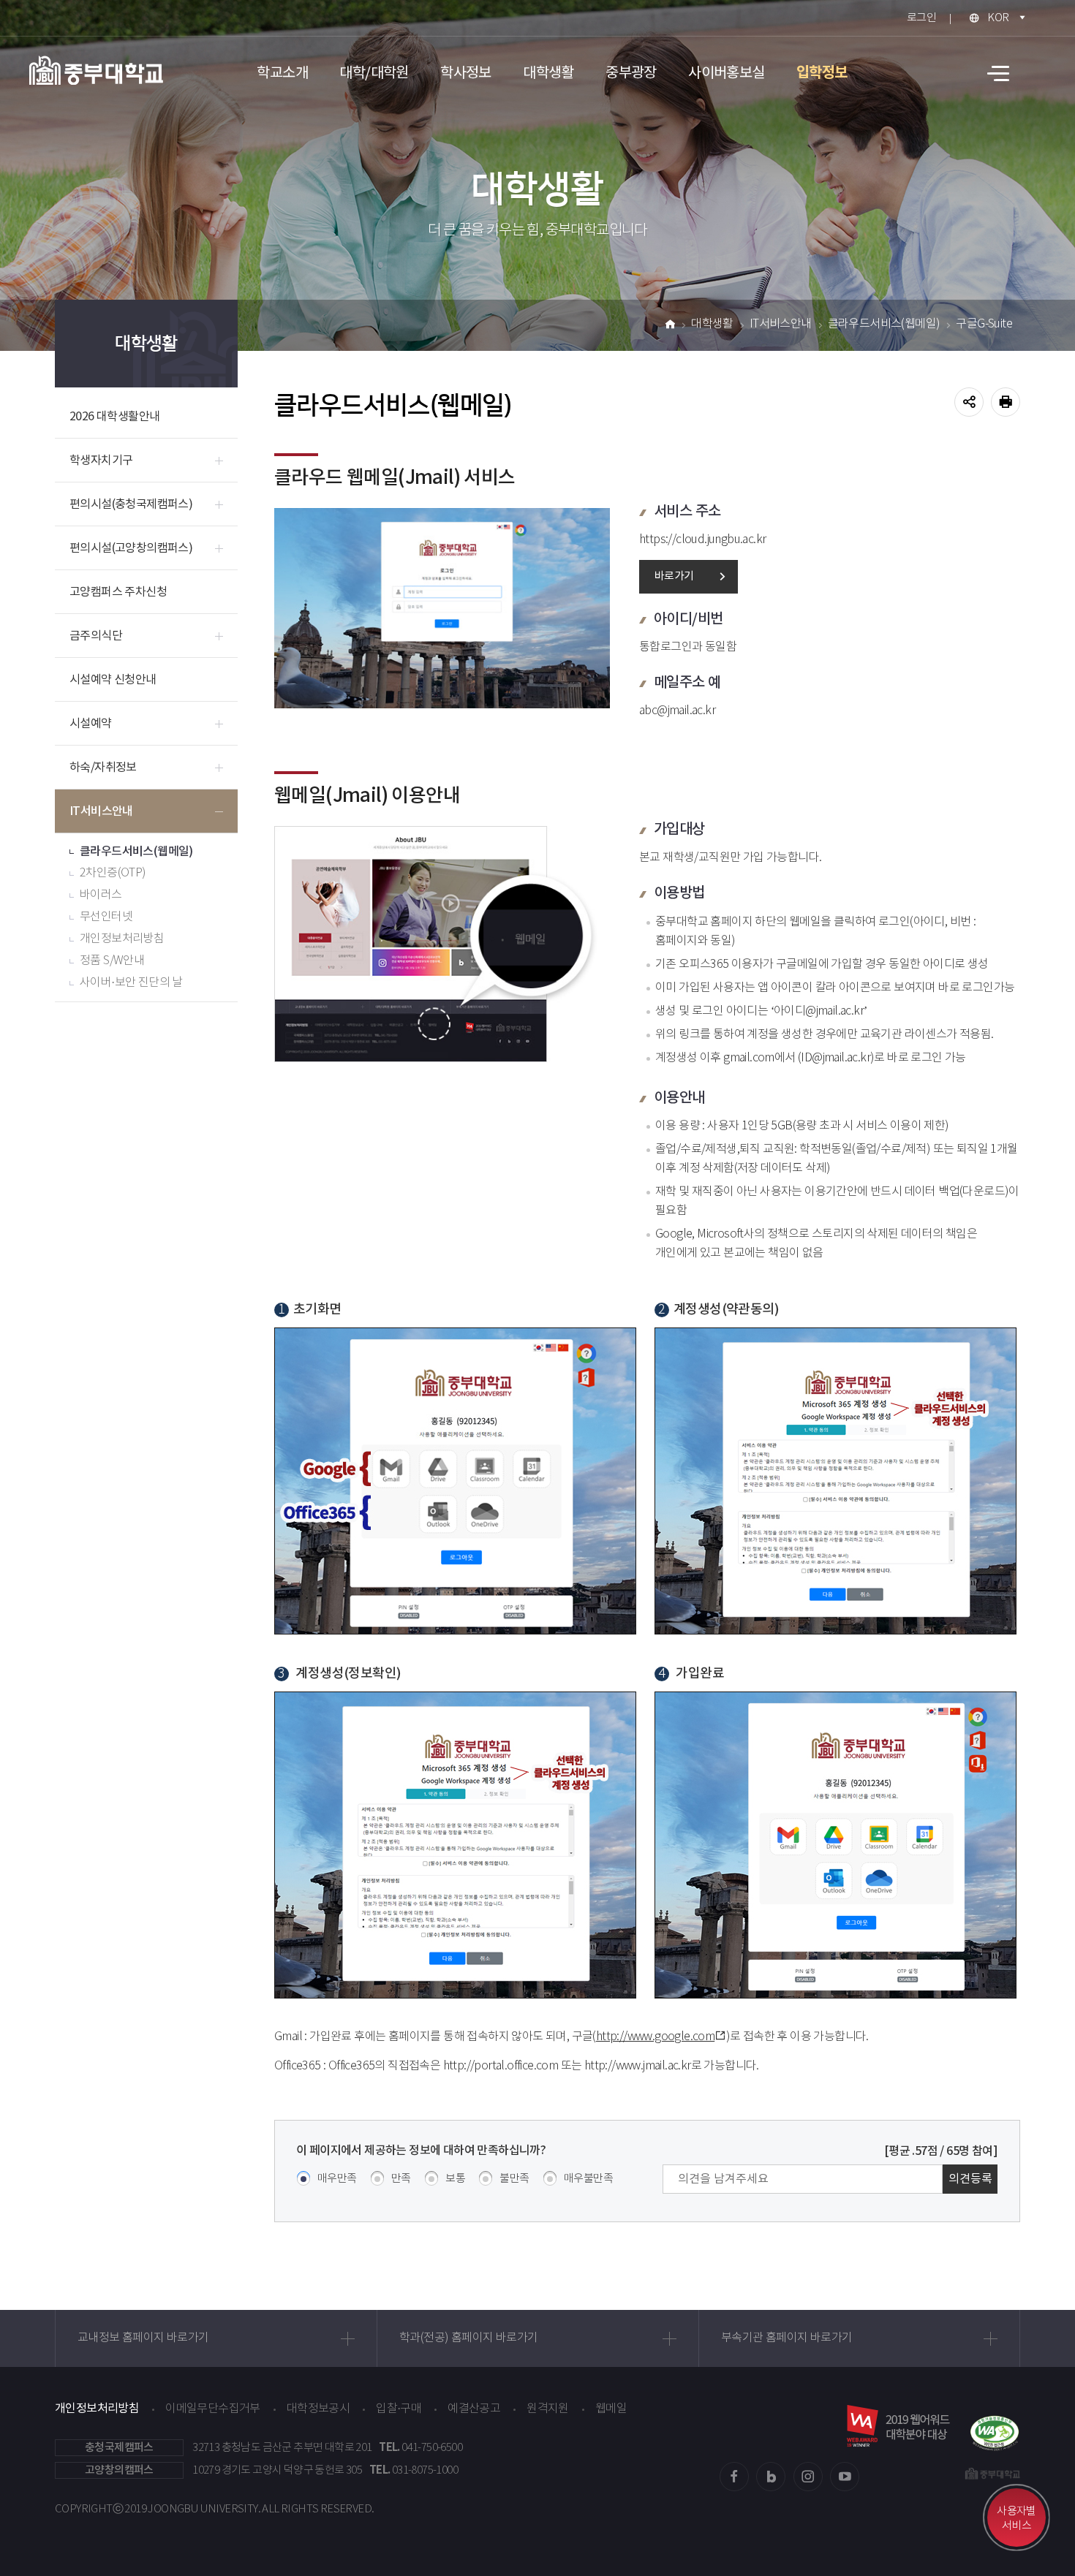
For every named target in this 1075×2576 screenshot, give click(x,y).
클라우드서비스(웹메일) (136, 852)
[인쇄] (1006, 402)
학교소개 (282, 73)
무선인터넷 (106, 917)
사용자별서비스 (1016, 2519)
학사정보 (466, 73)
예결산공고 (474, 2409)
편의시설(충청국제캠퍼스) (131, 504)
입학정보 (822, 73)
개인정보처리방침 (122, 939)
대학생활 (548, 73)
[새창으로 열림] (995, 2426)
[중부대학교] (96, 70)
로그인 (921, 18)
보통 (455, 2179)
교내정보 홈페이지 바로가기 (143, 2338)
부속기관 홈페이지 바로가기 (787, 2338)
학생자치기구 (101, 461)
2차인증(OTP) (113, 873)
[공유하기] (969, 402)
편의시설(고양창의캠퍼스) (131, 548)
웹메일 (611, 2409)
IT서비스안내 (101, 811)
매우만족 (337, 2179)
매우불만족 (588, 2179)
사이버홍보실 (726, 73)
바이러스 (101, 895)
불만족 (514, 2179)
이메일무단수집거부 (213, 2409)
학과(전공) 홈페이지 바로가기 (468, 2338)
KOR (998, 18)
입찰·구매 (399, 2409)
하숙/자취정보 (103, 768)
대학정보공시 (318, 2409)
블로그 (771, 2477)
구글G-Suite (984, 324)
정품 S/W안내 (112, 961)
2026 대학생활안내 (114, 417)
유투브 (845, 2477)
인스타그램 (808, 2477)
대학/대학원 (374, 73)
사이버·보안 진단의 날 (131, 983)
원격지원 (548, 2409)
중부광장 (631, 73)
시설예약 (91, 724)
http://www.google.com (655, 2037)
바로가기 (674, 576)
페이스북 (734, 2477)
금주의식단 (96, 636)
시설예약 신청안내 (113, 680)
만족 (401, 2179)
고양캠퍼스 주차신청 (118, 592)
